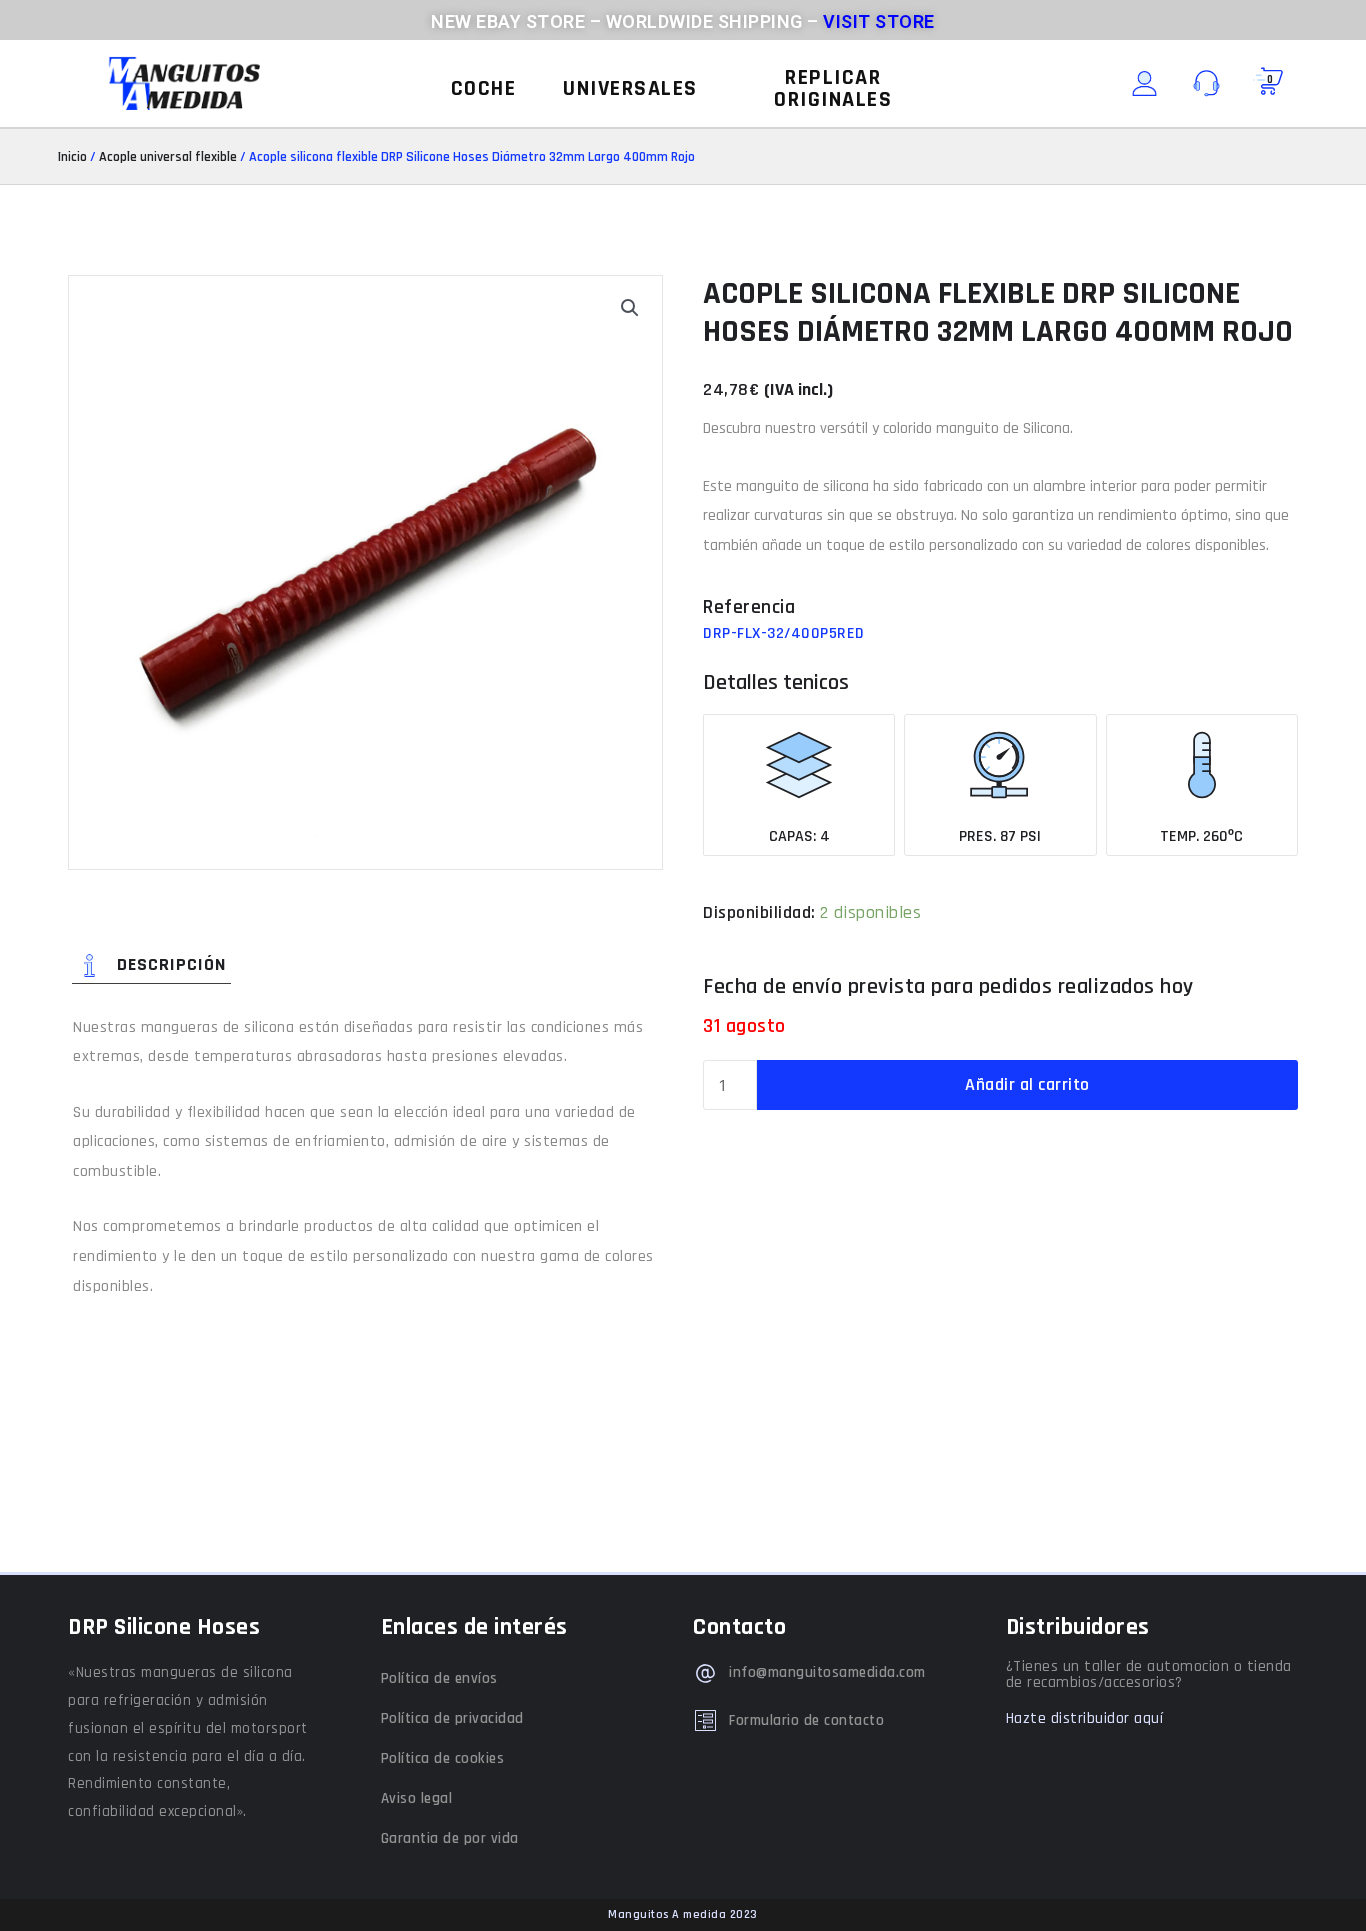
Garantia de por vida (450, 1838)
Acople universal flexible (168, 157)
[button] (484, 89)
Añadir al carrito (1027, 1084)
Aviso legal (417, 1798)
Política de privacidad (452, 1718)
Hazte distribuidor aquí (1085, 1718)
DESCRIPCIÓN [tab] (171, 964)
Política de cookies (443, 1758)
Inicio (72, 157)
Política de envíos (439, 1678)
